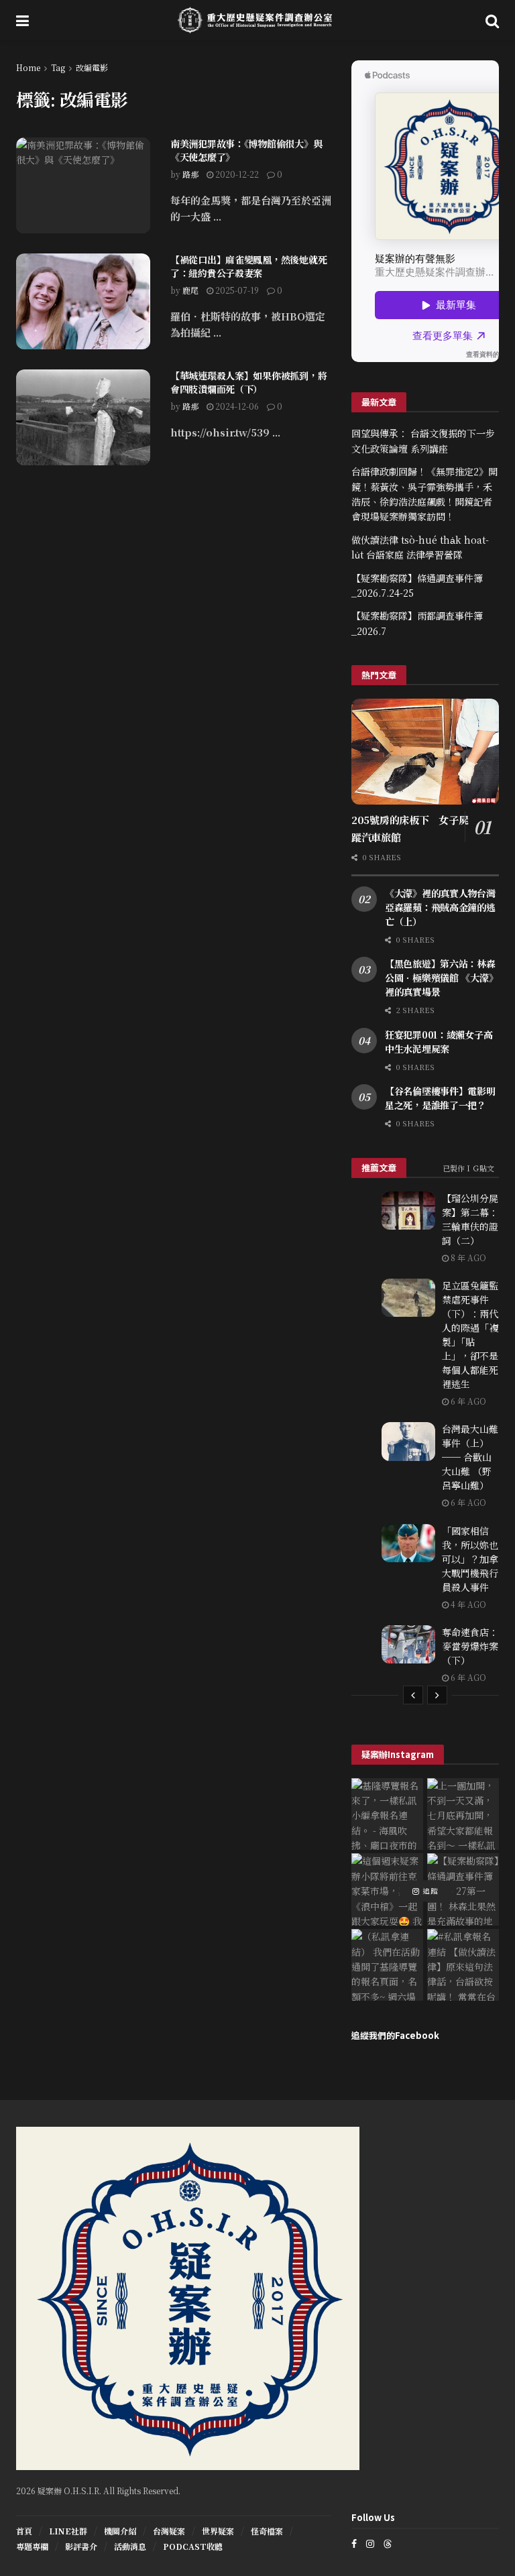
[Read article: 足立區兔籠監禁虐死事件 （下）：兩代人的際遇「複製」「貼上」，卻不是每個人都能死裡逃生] (408, 1298)
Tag (58, 67)
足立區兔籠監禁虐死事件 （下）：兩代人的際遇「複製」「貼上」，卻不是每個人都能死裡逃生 (470, 1335)
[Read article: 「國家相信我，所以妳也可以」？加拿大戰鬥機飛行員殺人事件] (408, 1543)
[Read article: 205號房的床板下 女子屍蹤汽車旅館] (425, 751)
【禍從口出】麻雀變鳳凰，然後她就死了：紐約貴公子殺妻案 (248, 266)
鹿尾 (190, 290)
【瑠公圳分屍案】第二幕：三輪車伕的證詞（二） (470, 1219)
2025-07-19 (236, 290)
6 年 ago (467, 1401)
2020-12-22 (236, 174)
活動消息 (130, 2546)
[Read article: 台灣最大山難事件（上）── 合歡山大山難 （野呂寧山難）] (408, 1441)
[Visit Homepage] (257, 20)
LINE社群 (68, 2531)
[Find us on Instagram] (370, 2543)
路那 (190, 174)
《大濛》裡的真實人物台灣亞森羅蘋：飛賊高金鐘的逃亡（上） (440, 907)
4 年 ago (467, 1604)
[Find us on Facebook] (354, 2543)
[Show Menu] (22, 20)
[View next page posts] (437, 1695)
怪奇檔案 (267, 2531)
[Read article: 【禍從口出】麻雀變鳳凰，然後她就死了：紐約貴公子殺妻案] (83, 301)
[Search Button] (492, 20)
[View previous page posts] (413, 1695)
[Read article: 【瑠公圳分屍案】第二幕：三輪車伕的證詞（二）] (408, 1211)
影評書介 (81, 2546)
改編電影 (92, 67)
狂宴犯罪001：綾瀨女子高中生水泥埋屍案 (439, 1042)
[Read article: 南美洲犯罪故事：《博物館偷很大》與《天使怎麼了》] (83, 185)
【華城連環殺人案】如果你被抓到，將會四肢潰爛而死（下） (248, 382)
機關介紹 (120, 2531)
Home (28, 67)
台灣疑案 (169, 2531)
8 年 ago (467, 1257)
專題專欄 (32, 2546)
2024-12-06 (236, 406)
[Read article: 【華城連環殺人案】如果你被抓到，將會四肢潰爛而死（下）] (83, 417)
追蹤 (429, 1891)
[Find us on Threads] (388, 2543)
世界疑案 (218, 2531)
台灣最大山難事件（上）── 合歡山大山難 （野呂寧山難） (470, 1457)
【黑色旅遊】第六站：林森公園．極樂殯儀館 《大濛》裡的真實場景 (441, 978)
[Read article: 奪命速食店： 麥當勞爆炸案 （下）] (408, 1644)
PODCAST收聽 (193, 2546)
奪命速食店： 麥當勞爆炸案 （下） (470, 1646)
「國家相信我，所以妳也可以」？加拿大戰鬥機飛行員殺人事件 (470, 1559)
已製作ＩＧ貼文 (468, 1168)
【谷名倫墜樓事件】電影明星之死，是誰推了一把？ (440, 1098)
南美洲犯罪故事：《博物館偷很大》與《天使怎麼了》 (246, 150)
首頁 (24, 2531)
